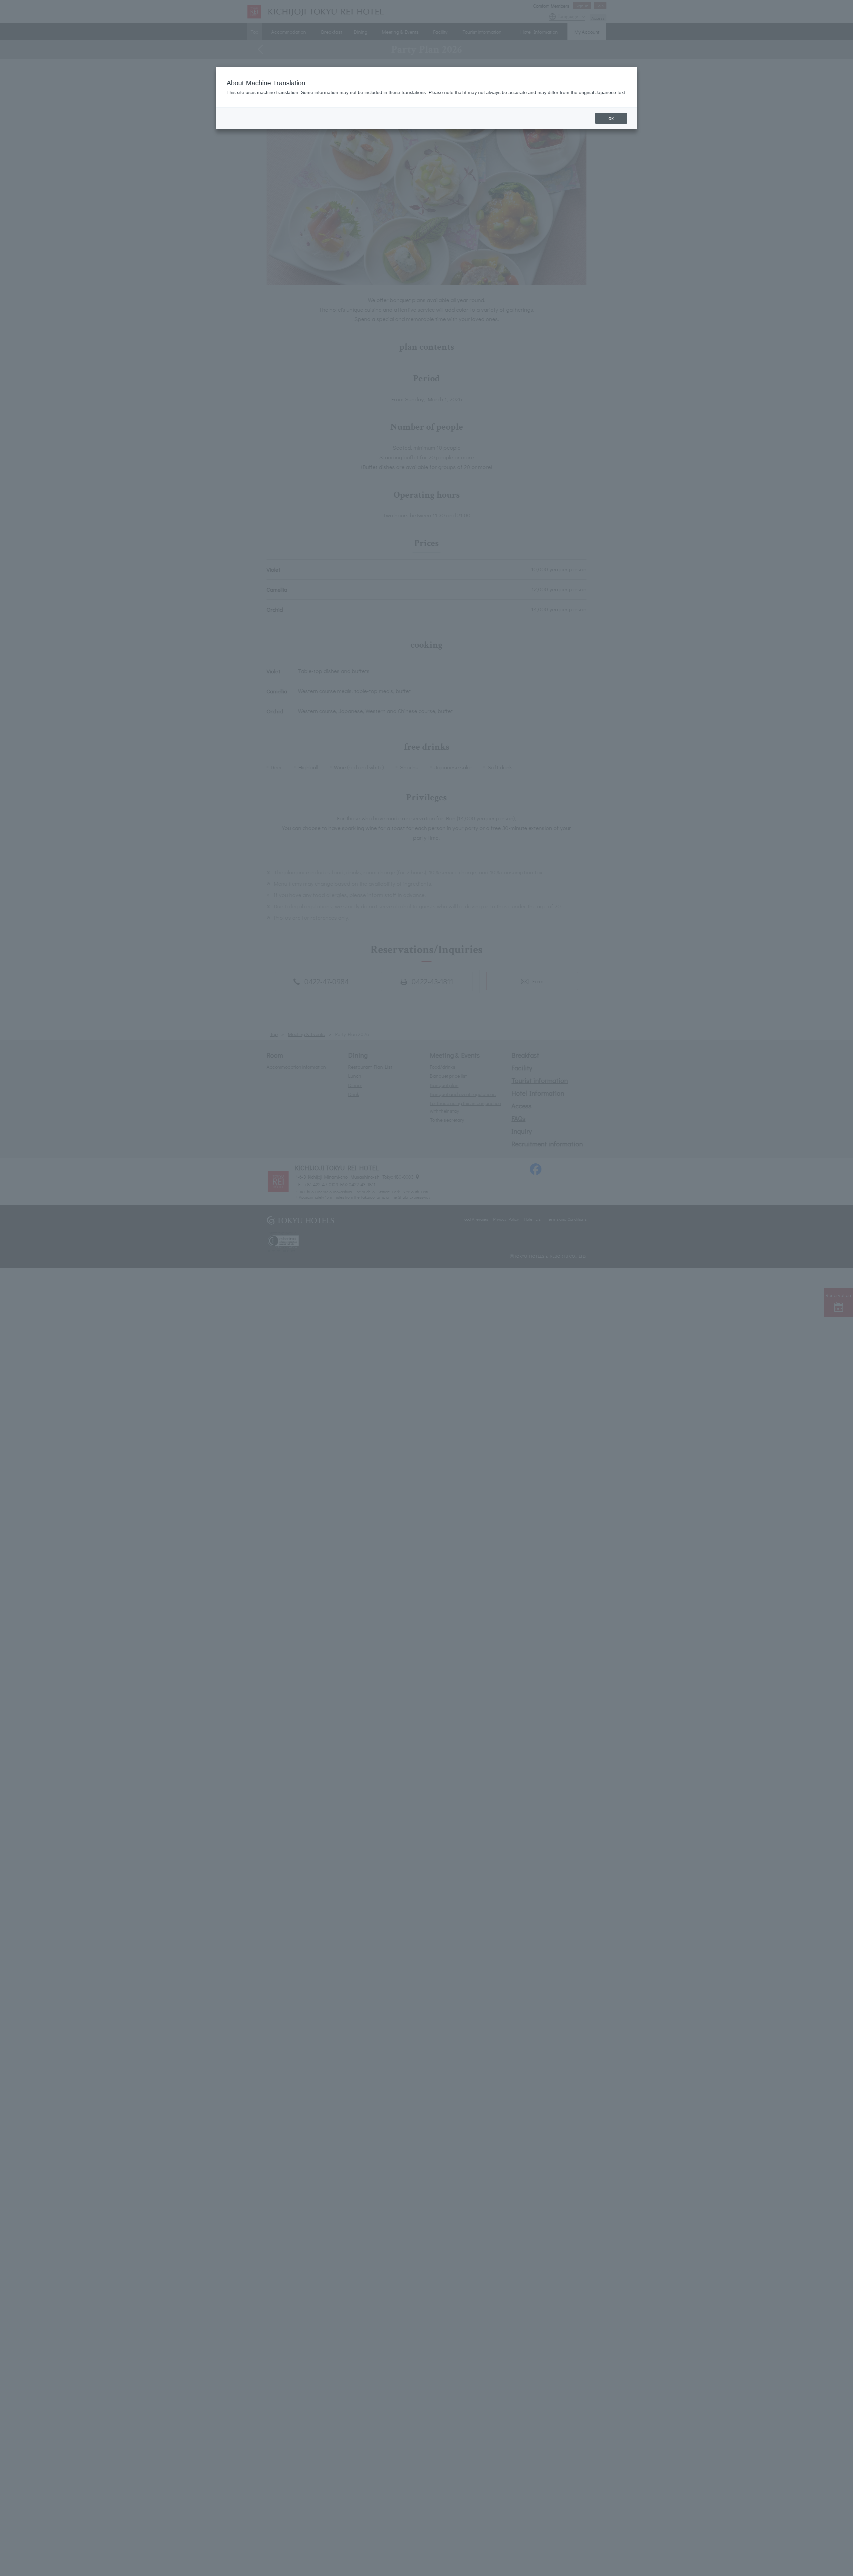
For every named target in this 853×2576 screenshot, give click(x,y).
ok (611, 118)
